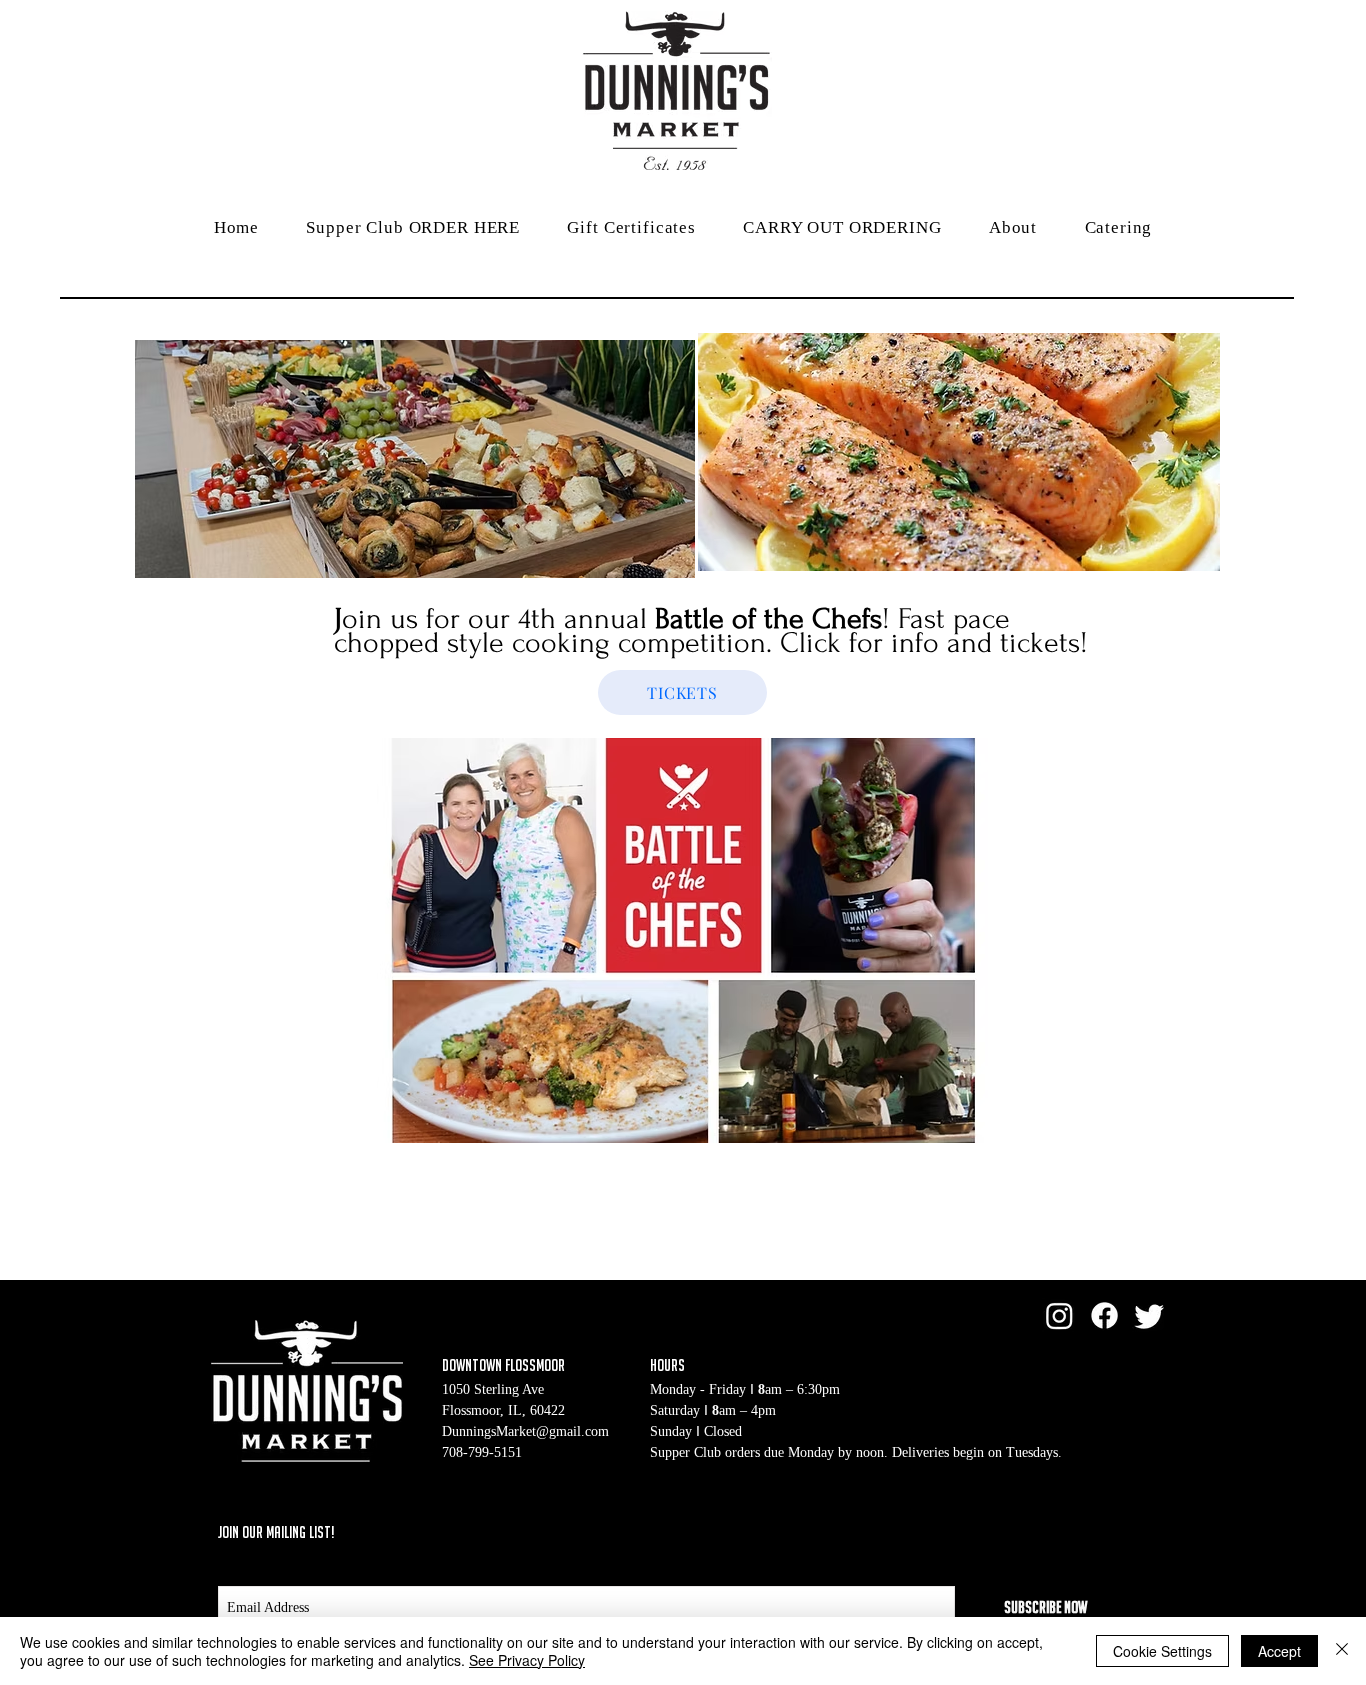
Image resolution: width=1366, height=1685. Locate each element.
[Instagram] (1059, 1315)
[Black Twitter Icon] (1091, 1531)
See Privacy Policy (527, 1660)
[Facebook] (1104, 1315)
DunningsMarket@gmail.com (525, 1431)
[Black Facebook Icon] (1053, 1531)
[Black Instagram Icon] (1129, 1531)
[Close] (1342, 1651)
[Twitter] (1149, 1315)
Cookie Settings (1162, 1651)
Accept (1279, 1651)
